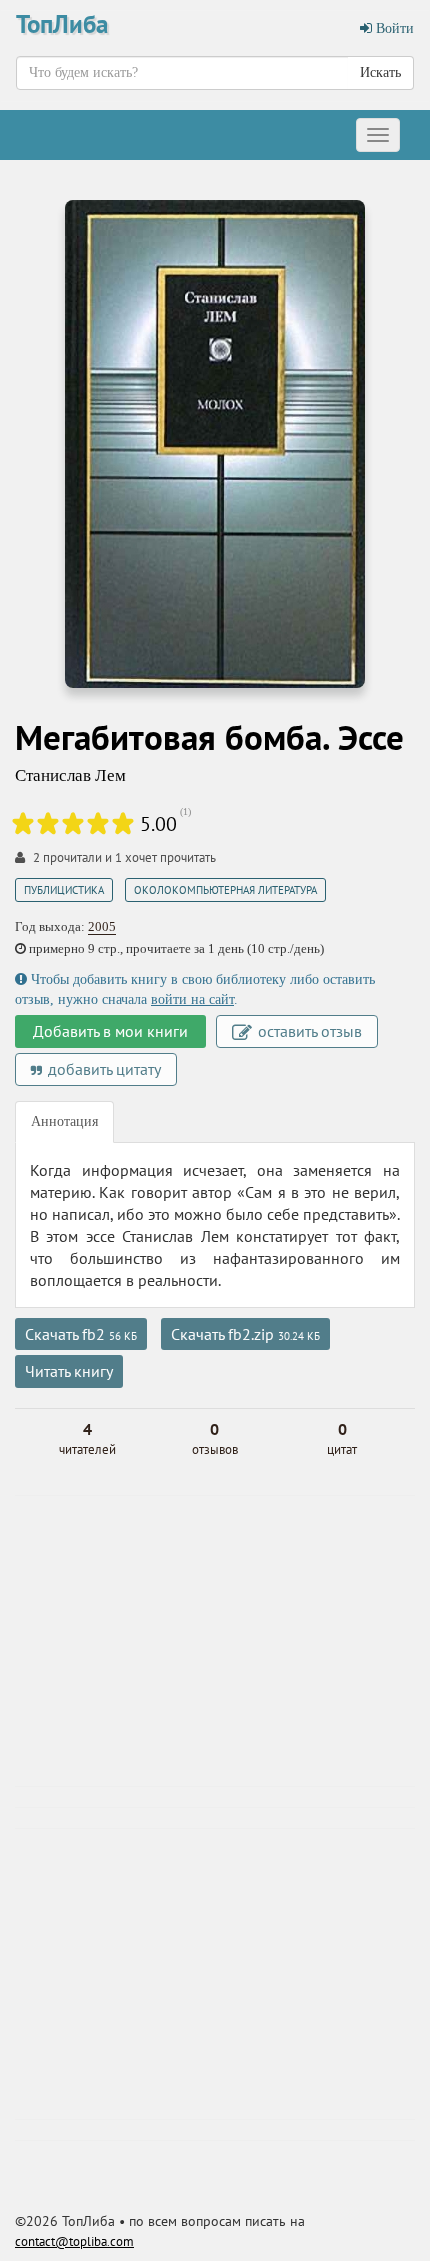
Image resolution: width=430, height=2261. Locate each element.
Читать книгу (69, 1371)
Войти (393, 28)
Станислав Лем (70, 775)
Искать (380, 72)
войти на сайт (192, 999)
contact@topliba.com (74, 2241)
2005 (102, 926)
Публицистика (64, 890)
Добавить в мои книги (110, 1031)
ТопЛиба (62, 24)
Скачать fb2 (81, 1334)
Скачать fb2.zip (245, 1334)
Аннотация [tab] (64, 1121)
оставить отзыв (308, 1031)
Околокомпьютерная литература (225, 890)
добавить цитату (102, 1069)
